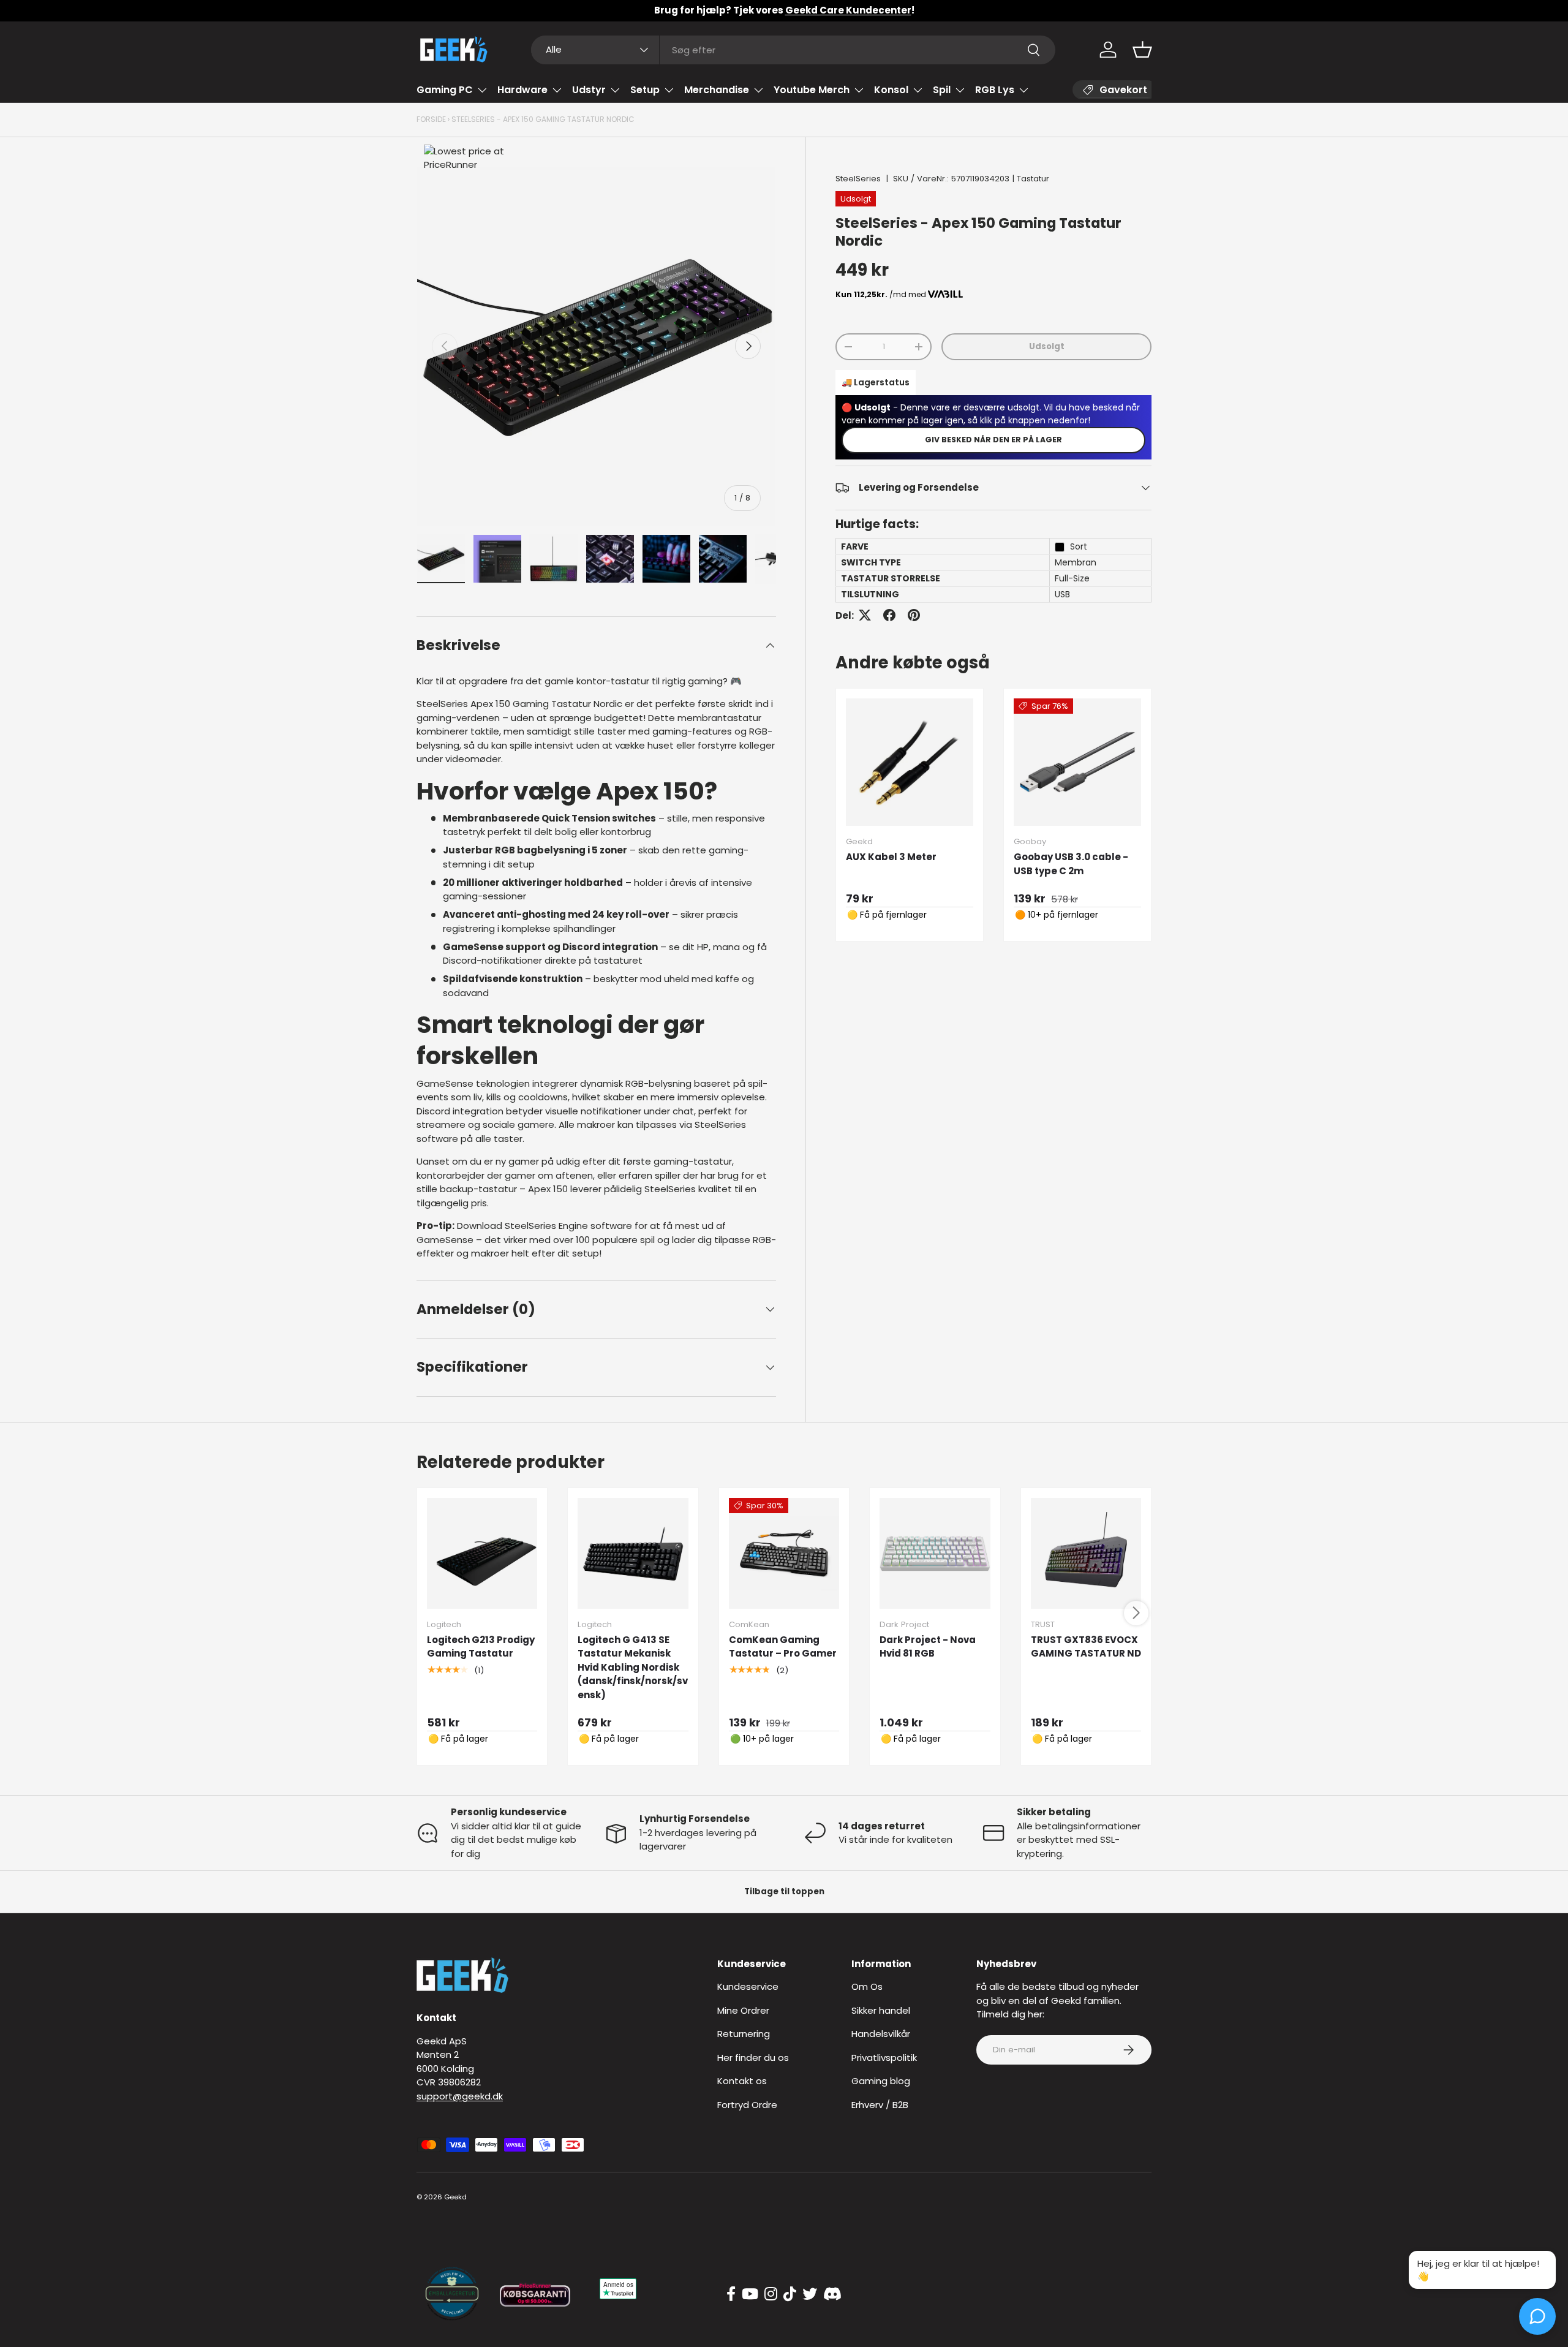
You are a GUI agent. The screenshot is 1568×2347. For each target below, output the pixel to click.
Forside (431, 119)
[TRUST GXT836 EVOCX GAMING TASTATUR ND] (1086, 1553)
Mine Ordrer (743, 2010)
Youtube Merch (812, 90)
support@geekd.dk (460, 2096)
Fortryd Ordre (747, 2105)
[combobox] (793, 50)
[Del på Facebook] (889, 615)
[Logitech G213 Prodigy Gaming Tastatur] (482, 1553)
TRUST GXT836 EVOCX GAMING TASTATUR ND (1086, 1647)
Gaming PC (445, 90)
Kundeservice (748, 1986)
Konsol (891, 90)
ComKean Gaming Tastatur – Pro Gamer (783, 1647)
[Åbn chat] (1537, 2316)
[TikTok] (790, 2294)
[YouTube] (750, 2294)
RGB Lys (995, 90)
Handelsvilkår (881, 2034)
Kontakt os (742, 2081)
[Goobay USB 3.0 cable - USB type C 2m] (1077, 762)
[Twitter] (810, 2294)
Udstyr (589, 90)
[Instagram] (771, 2294)
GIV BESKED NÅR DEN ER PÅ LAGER (993, 440)
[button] (1142, 50)
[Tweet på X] (865, 615)
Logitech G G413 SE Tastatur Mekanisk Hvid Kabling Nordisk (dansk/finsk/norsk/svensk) (633, 1667)
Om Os (867, 1986)
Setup (645, 90)
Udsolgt (1047, 346)
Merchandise (717, 90)
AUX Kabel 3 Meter (891, 857)
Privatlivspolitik (884, 2058)
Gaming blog (881, 2081)
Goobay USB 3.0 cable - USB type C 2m (1071, 864)
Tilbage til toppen (784, 1892)
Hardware (522, 90)
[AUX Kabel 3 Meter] (910, 762)
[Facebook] (731, 2294)
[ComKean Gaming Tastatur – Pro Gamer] (784, 1553)
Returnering (744, 2034)
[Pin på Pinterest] (914, 615)
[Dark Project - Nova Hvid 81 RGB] (935, 1553)
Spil (942, 90)
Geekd (455, 2197)
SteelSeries (858, 179)
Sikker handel (881, 2010)
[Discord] (832, 2294)
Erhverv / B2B (880, 2105)
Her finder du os (753, 2058)
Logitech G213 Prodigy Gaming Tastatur (481, 1647)
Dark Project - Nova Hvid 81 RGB (928, 1647)
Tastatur (1033, 179)
